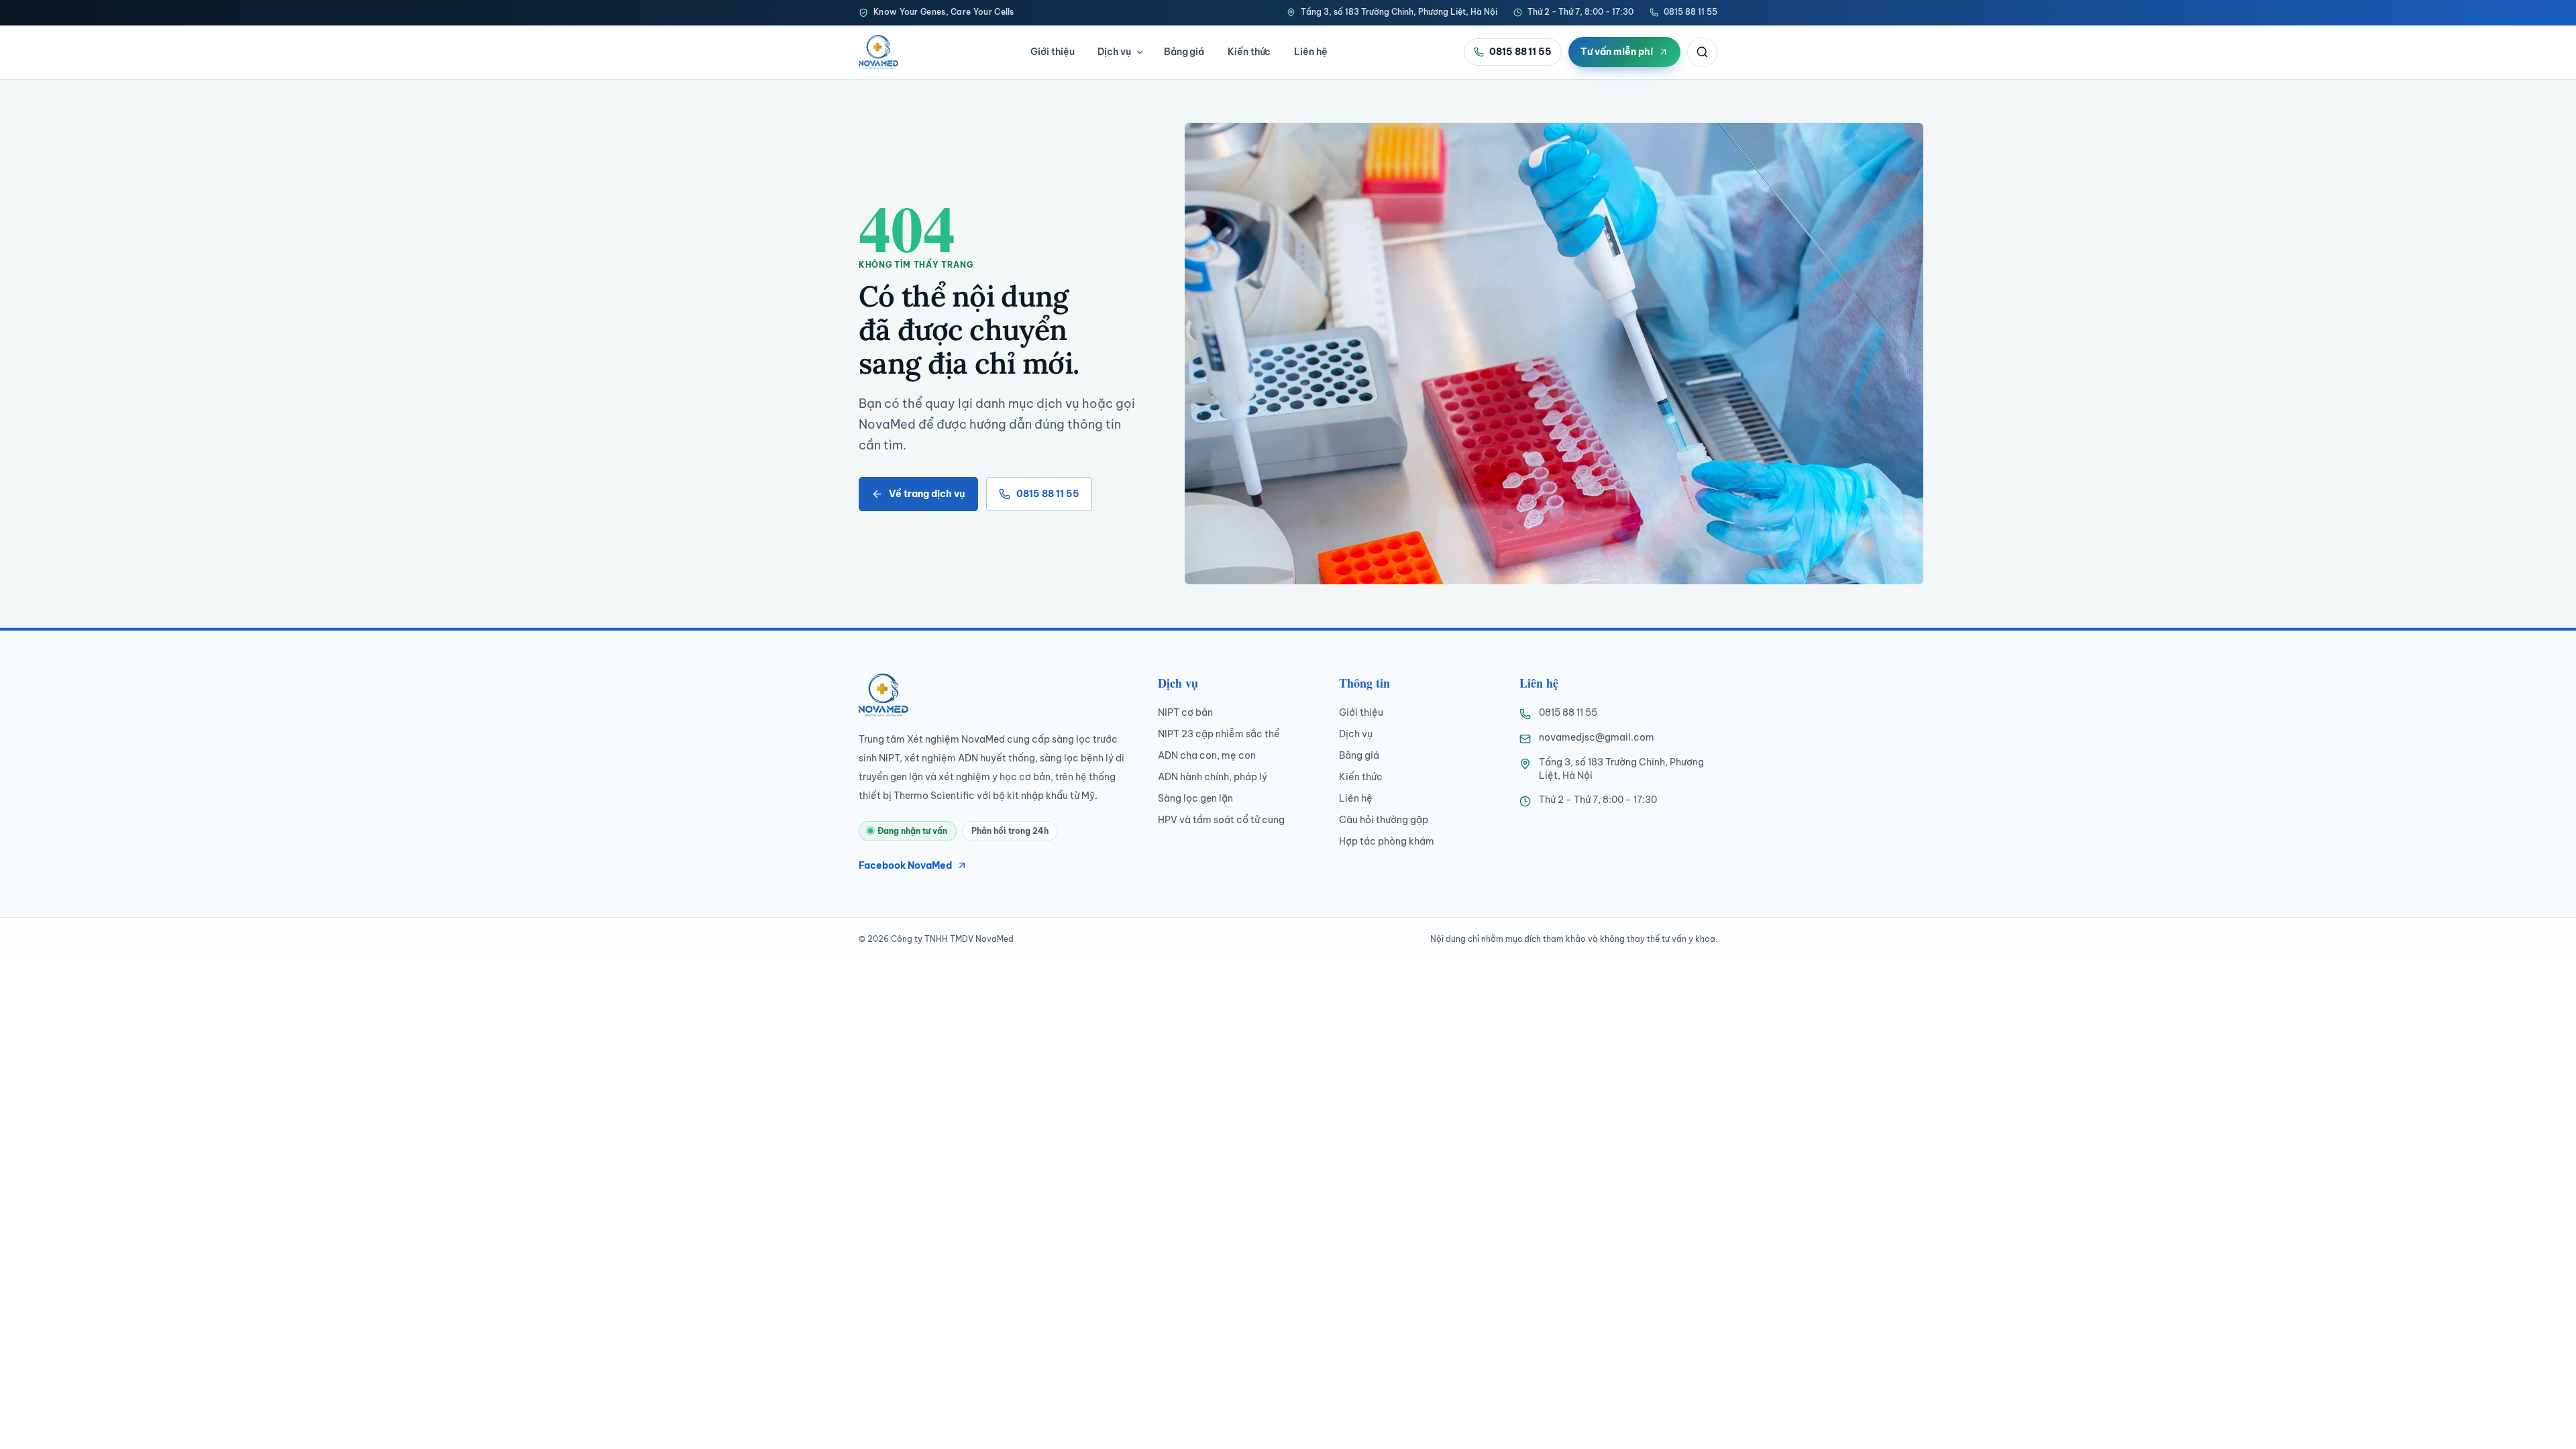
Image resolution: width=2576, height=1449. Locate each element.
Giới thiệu (1052, 52)
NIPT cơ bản (1185, 712)
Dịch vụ (1114, 52)
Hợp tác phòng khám (1387, 841)
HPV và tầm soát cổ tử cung (1221, 820)
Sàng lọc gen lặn (1195, 798)
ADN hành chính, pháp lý (1213, 777)
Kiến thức (1249, 52)
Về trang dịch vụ (927, 494)
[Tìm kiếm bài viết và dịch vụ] (1702, 52)
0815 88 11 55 (1690, 12)
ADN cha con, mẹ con (1207, 755)
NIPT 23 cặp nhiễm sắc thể (1219, 734)
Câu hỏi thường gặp (1384, 820)
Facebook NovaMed (905, 865)
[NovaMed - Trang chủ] (878, 52)
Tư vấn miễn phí (1617, 52)
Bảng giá (1184, 52)
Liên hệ (1311, 52)
